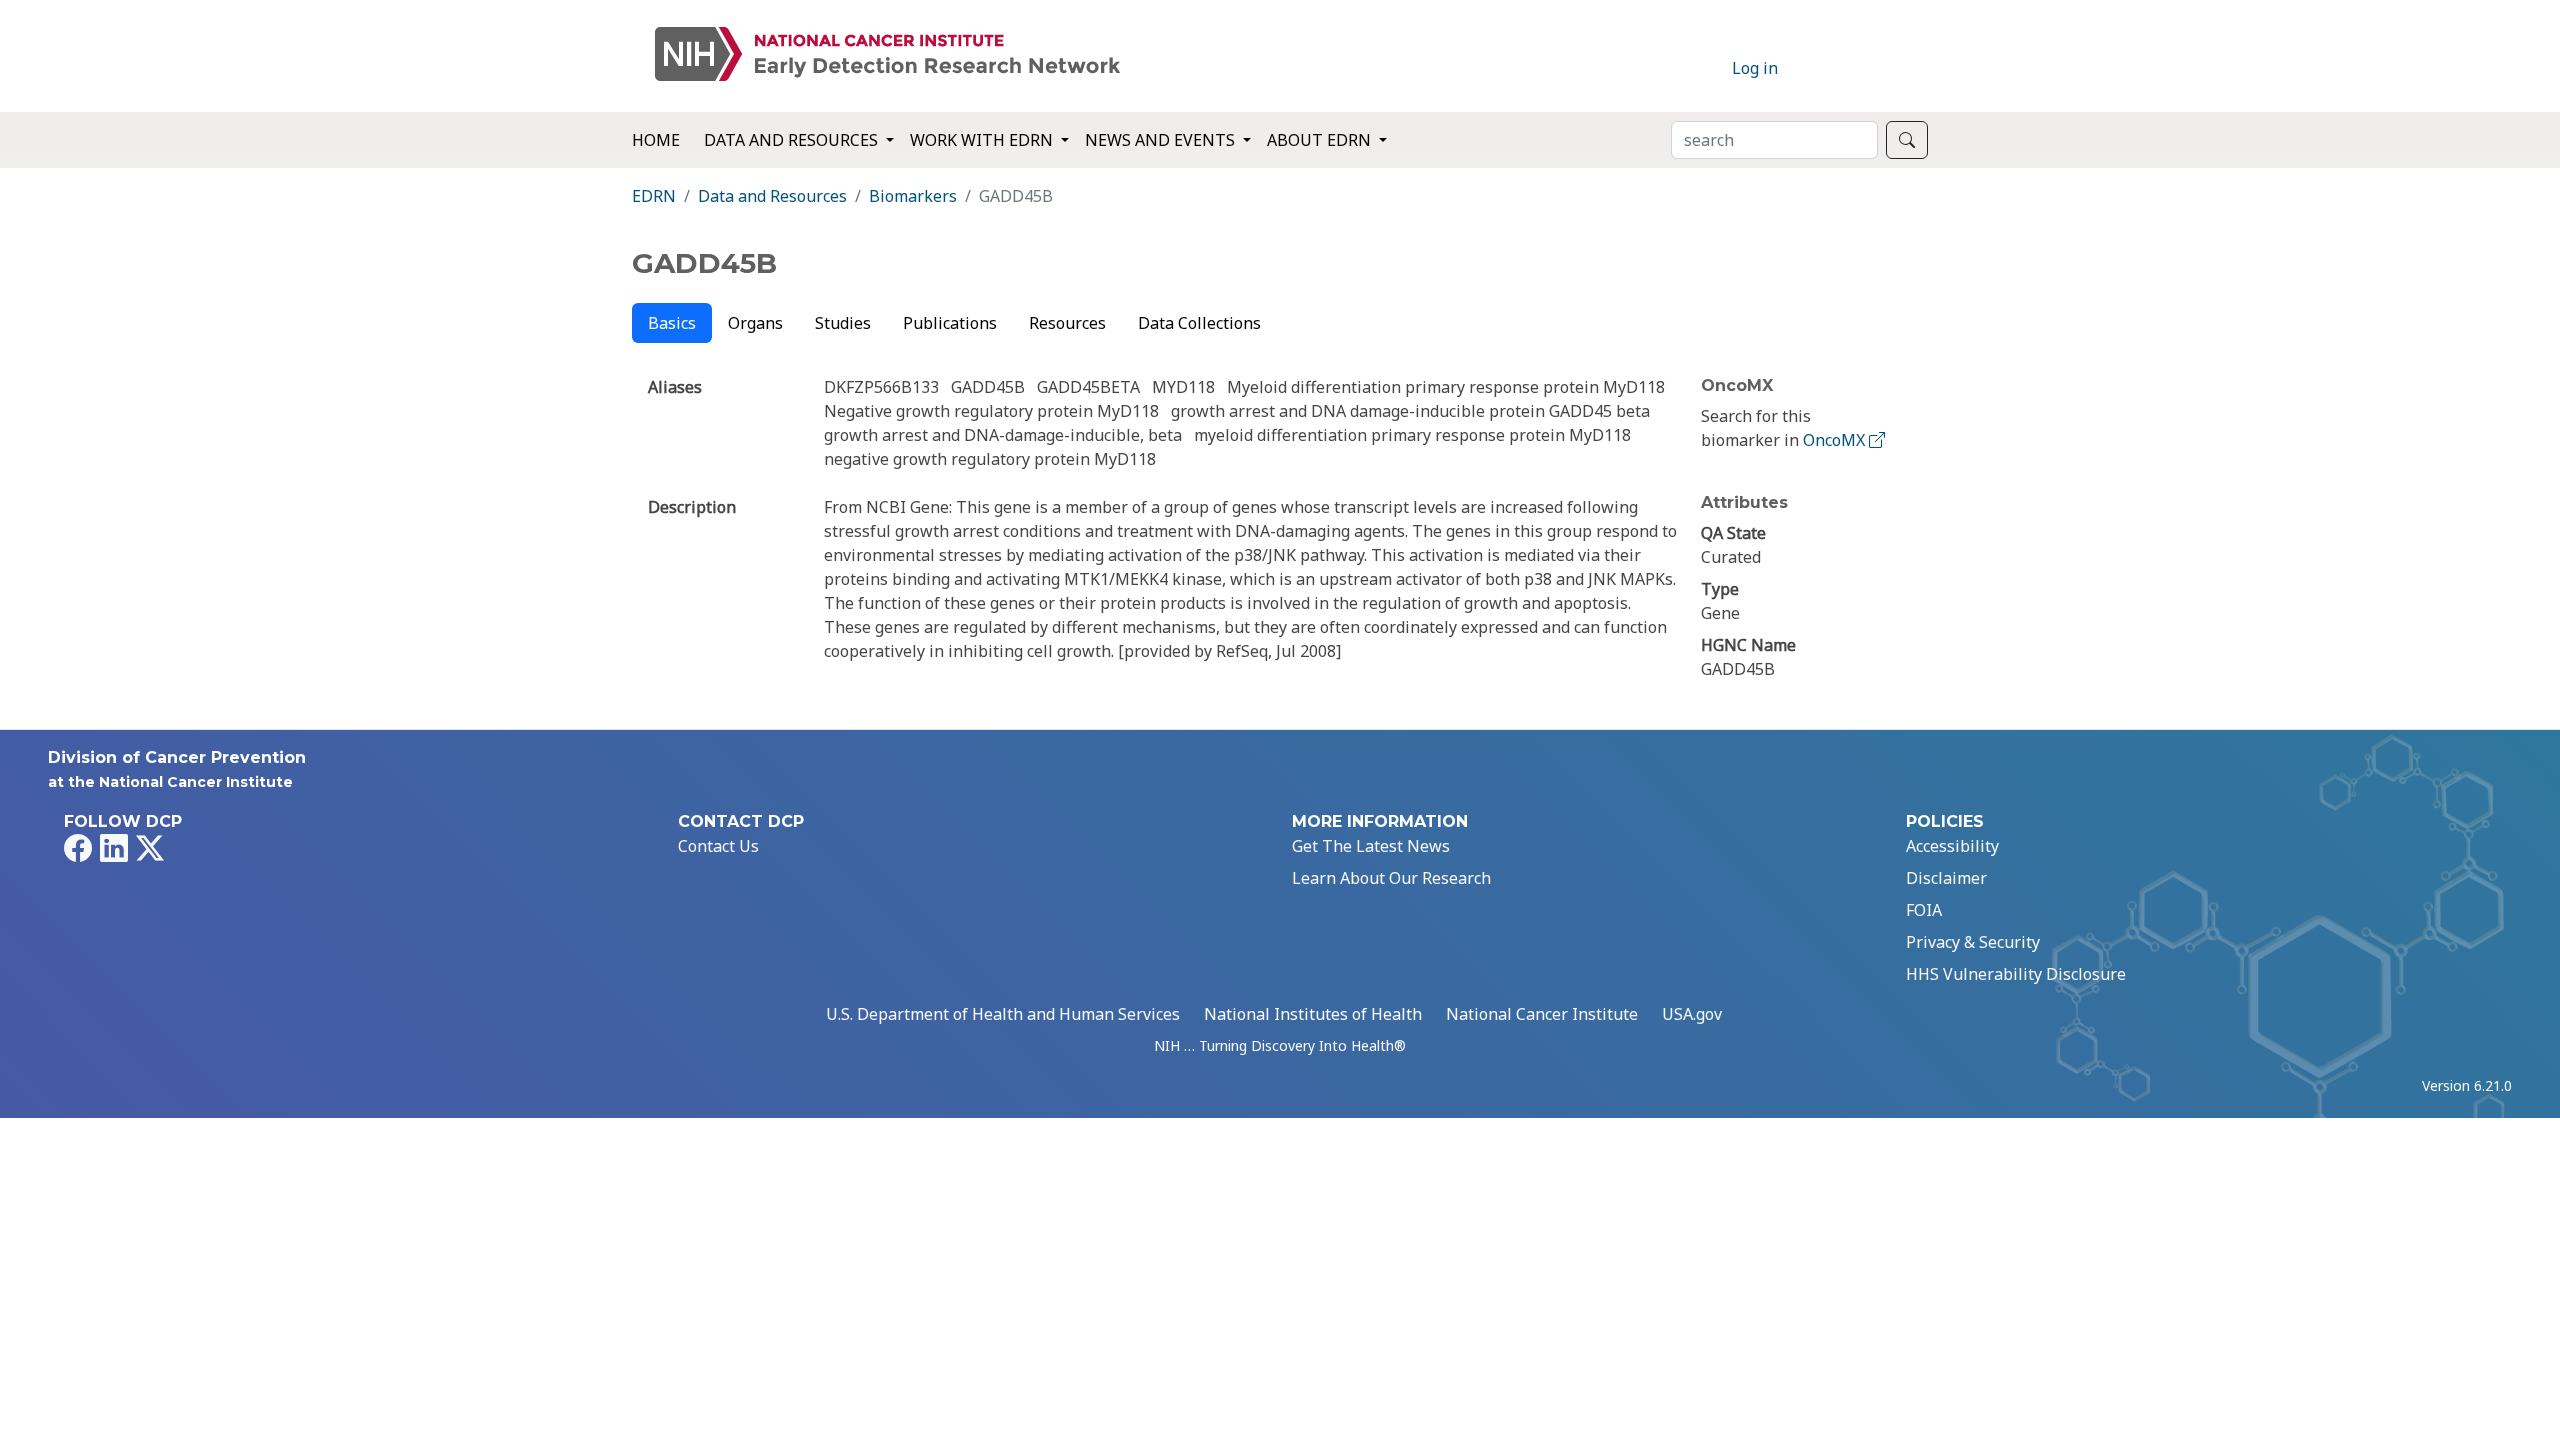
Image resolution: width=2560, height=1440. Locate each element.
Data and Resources (772, 196)
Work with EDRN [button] (983, 140)
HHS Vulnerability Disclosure (2016, 974)
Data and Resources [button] (793, 140)
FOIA (1924, 910)
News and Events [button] (1162, 140)
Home (656, 140)
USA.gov (1692, 1014)
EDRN (654, 196)
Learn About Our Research (1391, 878)
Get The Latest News (1371, 846)
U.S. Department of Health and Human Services (1003, 1014)
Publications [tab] (950, 323)
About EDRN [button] (1321, 140)
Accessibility (1952, 846)
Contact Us (718, 846)
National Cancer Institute (1542, 1014)
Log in (1755, 68)
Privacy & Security (1973, 942)
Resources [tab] (1067, 323)
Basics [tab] (672, 323)
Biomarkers (913, 196)
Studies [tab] (843, 323)
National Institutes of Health (1313, 1014)
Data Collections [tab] (1199, 323)
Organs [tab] (755, 323)
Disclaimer (1946, 878)
